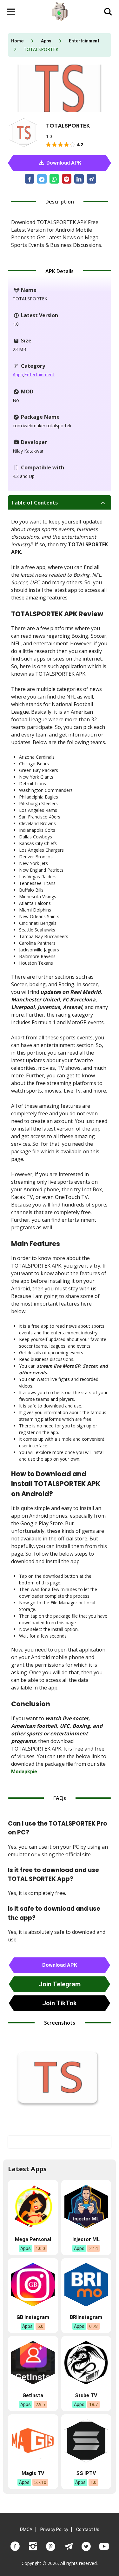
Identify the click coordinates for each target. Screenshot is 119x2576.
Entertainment (84, 41)
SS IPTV (86, 2473)
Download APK (63, 163)
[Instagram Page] (33, 2546)
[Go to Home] (60, 12)
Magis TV (33, 2473)
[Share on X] (42, 179)
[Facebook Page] (15, 2546)
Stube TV (86, 2395)
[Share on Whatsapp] (54, 179)
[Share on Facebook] (30, 179)
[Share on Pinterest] (67, 179)
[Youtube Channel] (104, 2546)
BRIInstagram (86, 2317)
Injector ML (86, 2239)
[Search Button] (108, 12)
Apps (46, 41)
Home (17, 41)
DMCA (26, 2529)
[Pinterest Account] (51, 2546)
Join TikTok (60, 2003)
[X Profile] (86, 2546)
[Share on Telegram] (91, 179)
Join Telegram (60, 1984)
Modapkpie (24, 1772)
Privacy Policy (54, 2529)
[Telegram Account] (69, 2546)
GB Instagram (33, 2317)
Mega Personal (33, 2239)
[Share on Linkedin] (79, 179)
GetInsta (33, 2395)
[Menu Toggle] (11, 12)
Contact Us (88, 2529)
